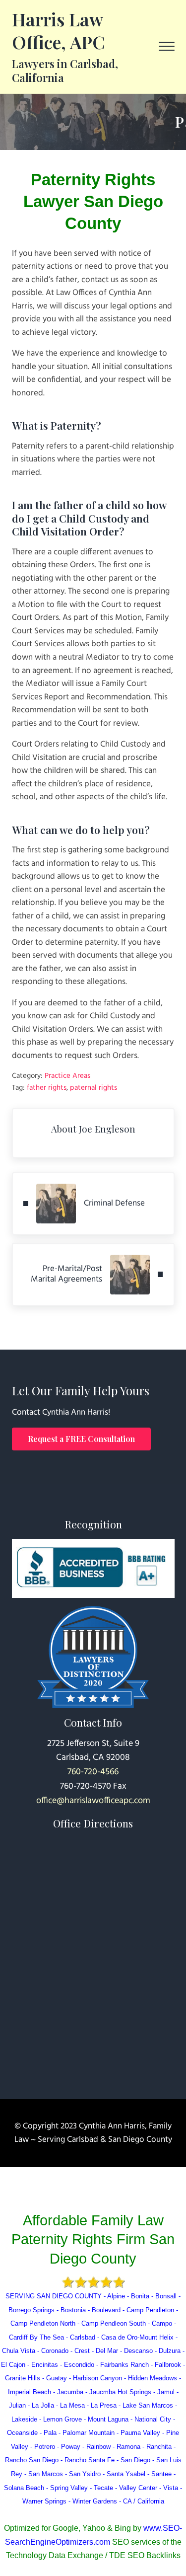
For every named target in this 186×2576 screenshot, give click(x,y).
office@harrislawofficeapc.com (93, 1801)
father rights (47, 1088)
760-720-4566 (93, 1772)
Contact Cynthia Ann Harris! (61, 1413)
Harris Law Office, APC (59, 30)
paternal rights (93, 1088)
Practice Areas (67, 1076)
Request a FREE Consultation (81, 1439)
